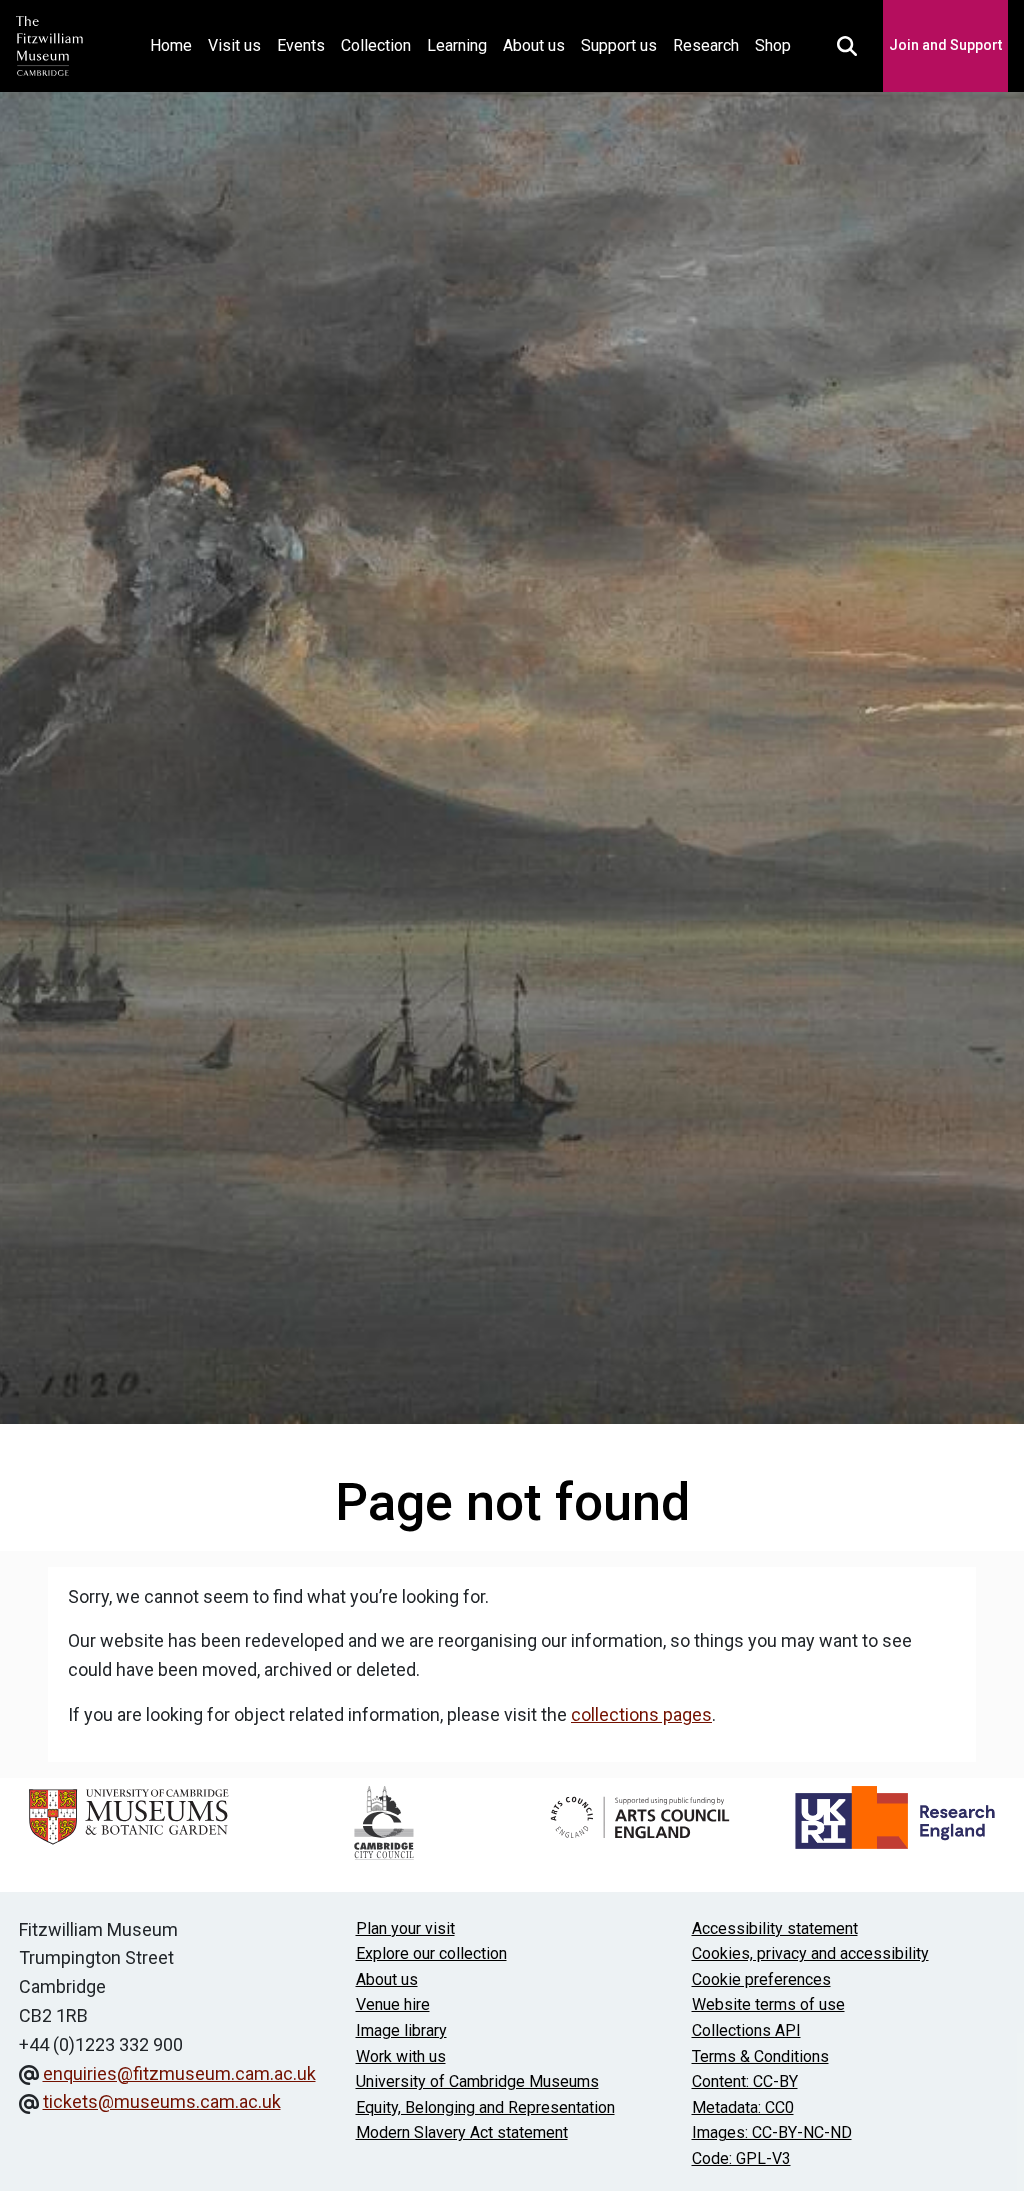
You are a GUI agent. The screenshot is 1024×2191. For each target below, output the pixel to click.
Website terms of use (768, 2004)
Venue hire (393, 2004)
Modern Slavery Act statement (462, 2132)
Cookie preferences (761, 1979)
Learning (457, 45)
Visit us (234, 45)
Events (301, 45)
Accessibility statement (775, 1928)
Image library (401, 2030)
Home (175, 45)
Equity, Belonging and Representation (485, 2107)
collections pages (641, 1714)
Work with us (401, 2056)
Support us (619, 45)
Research (706, 45)
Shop (773, 45)
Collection (376, 45)
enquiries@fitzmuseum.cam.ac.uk (179, 2073)
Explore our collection (431, 1953)
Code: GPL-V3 (741, 2158)
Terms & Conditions (760, 2056)
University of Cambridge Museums (477, 2081)
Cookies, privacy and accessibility (810, 1953)
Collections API (746, 2030)
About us (534, 45)
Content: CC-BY (745, 2081)
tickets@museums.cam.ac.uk (162, 2101)
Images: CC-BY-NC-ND (772, 2132)
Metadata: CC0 (743, 2107)
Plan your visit (405, 1928)
